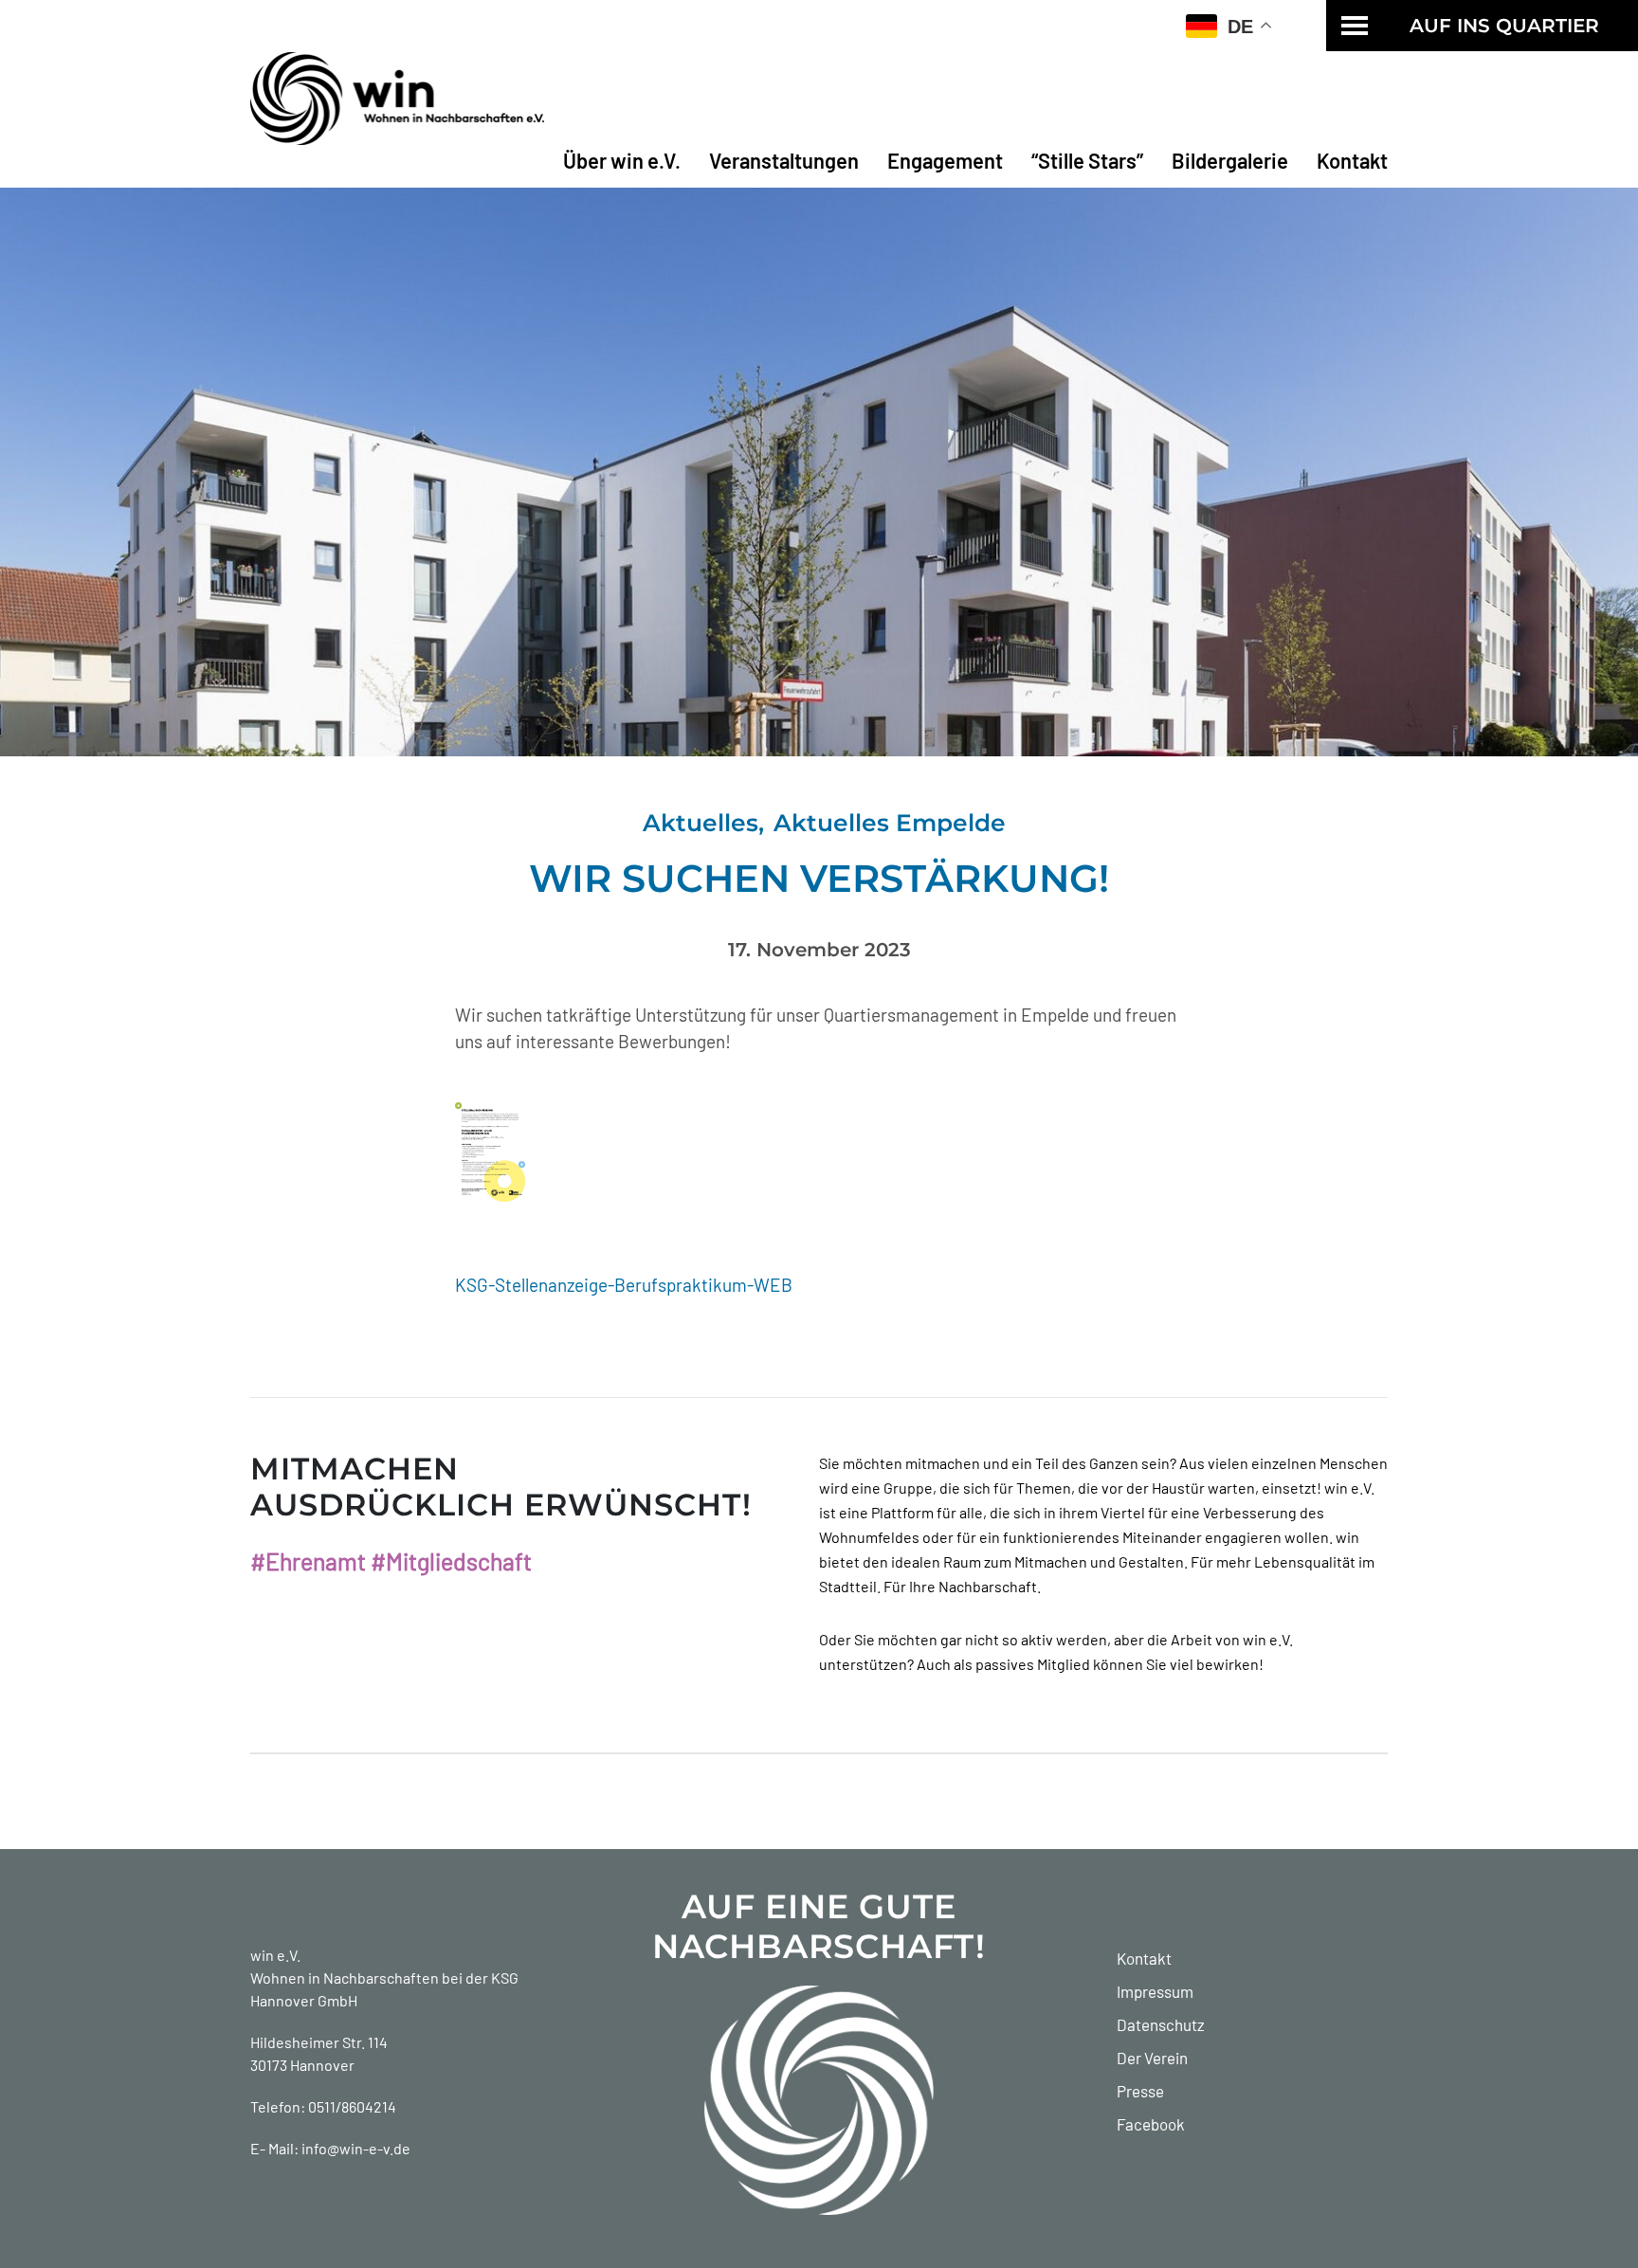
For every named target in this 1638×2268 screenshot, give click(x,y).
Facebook (1151, 2124)
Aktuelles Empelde (890, 823)
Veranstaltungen (784, 160)
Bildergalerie (1230, 160)
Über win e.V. (622, 160)
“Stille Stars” (1087, 160)
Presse (1140, 2091)
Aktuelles (701, 823)
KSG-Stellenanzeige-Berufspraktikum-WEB (624, 1285)
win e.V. (275, 1955)
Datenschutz (1161, 2024)
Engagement (945, 160)
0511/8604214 (352, 2106)
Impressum (1155, 1991)
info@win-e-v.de (356, 2148)
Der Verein (1152, 2058)
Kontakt (1352, 160)
